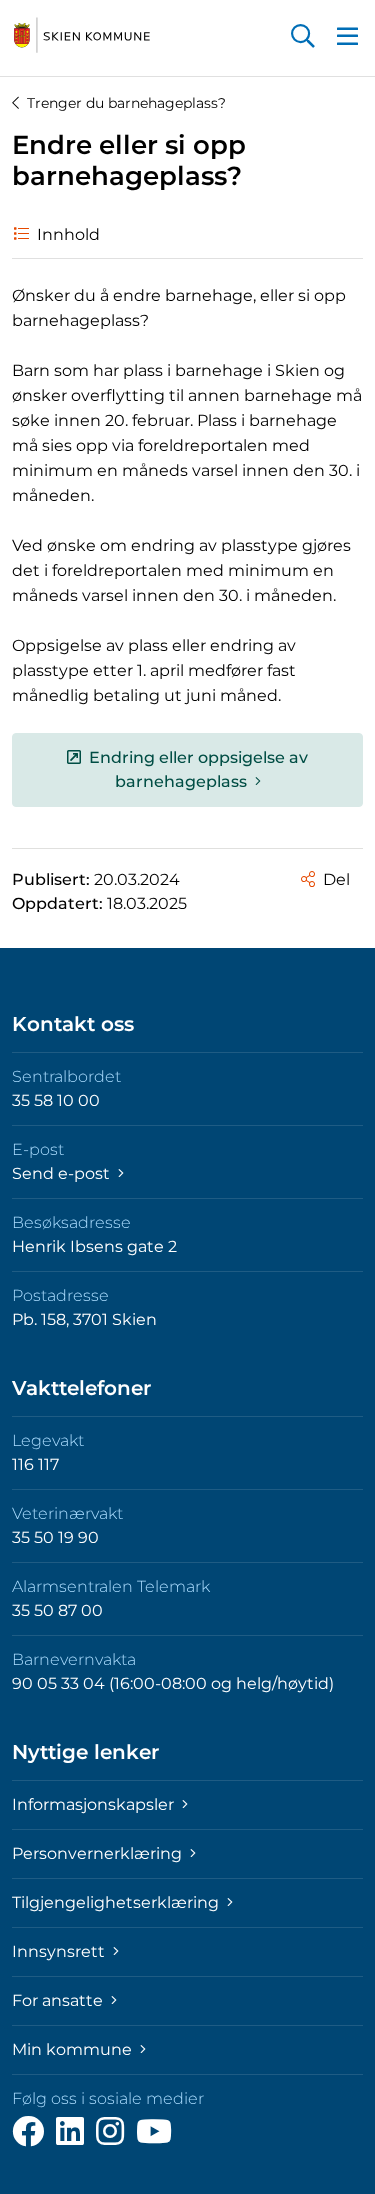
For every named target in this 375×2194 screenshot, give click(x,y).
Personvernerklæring (99, 1853)
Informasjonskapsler (95, 1804)
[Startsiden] (82, 36)
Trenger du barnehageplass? (126, 103)
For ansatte (59, 2000)
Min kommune (74, 2049)
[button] (303, 38)
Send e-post (63, 1173)
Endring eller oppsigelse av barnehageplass (198, 769)
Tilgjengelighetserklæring (117, 1902)
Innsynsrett (60, 1951)
